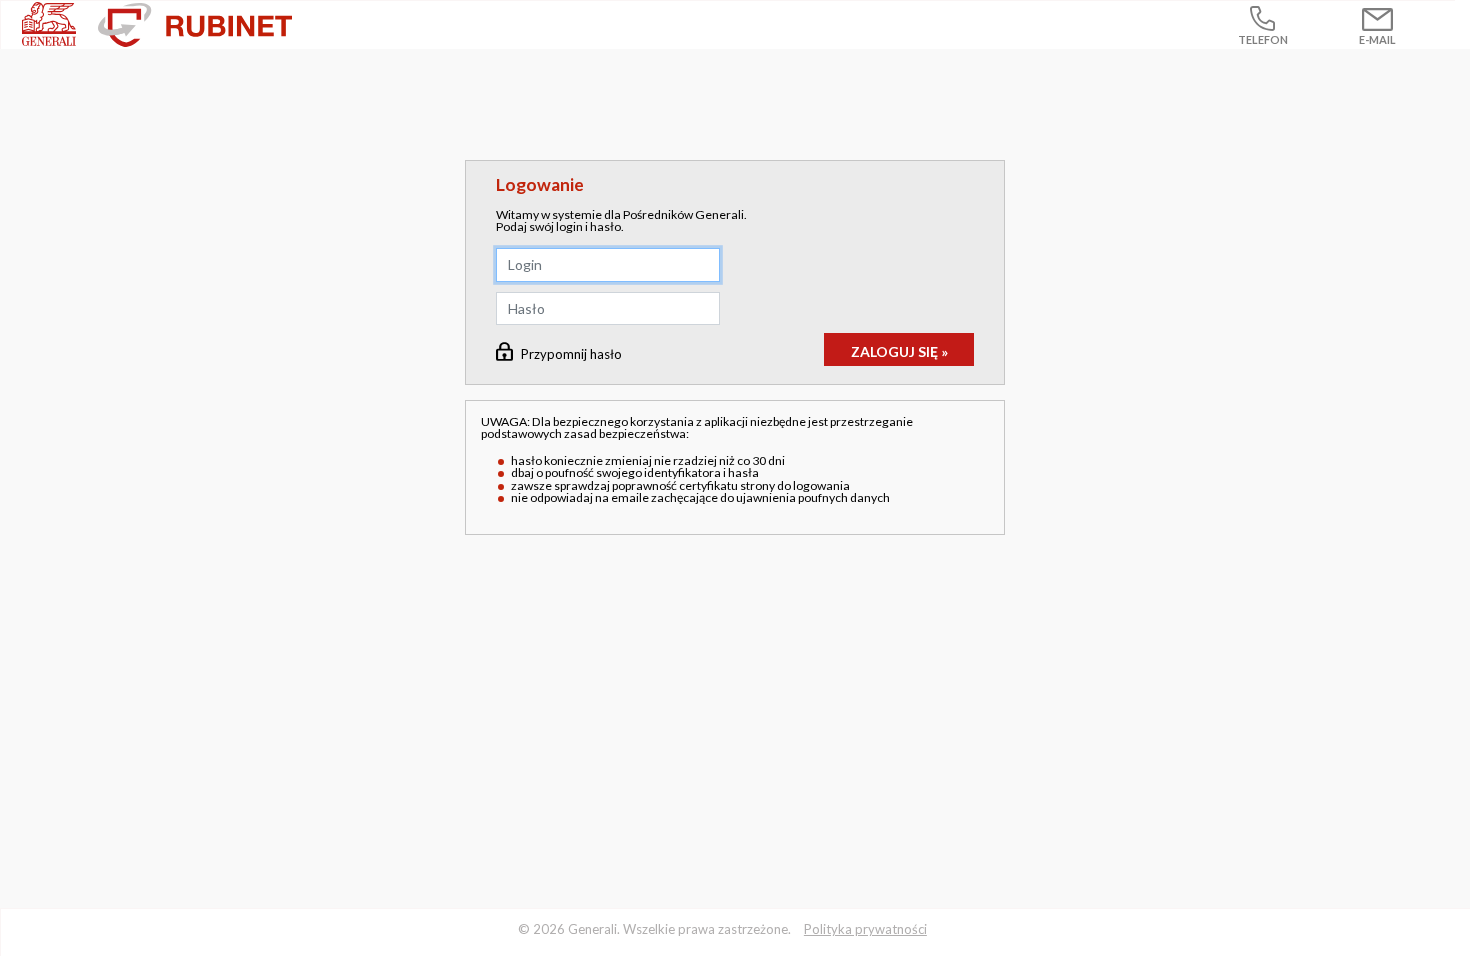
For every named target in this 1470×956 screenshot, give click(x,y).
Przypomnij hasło (571, 354)
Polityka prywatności (865, 929)
